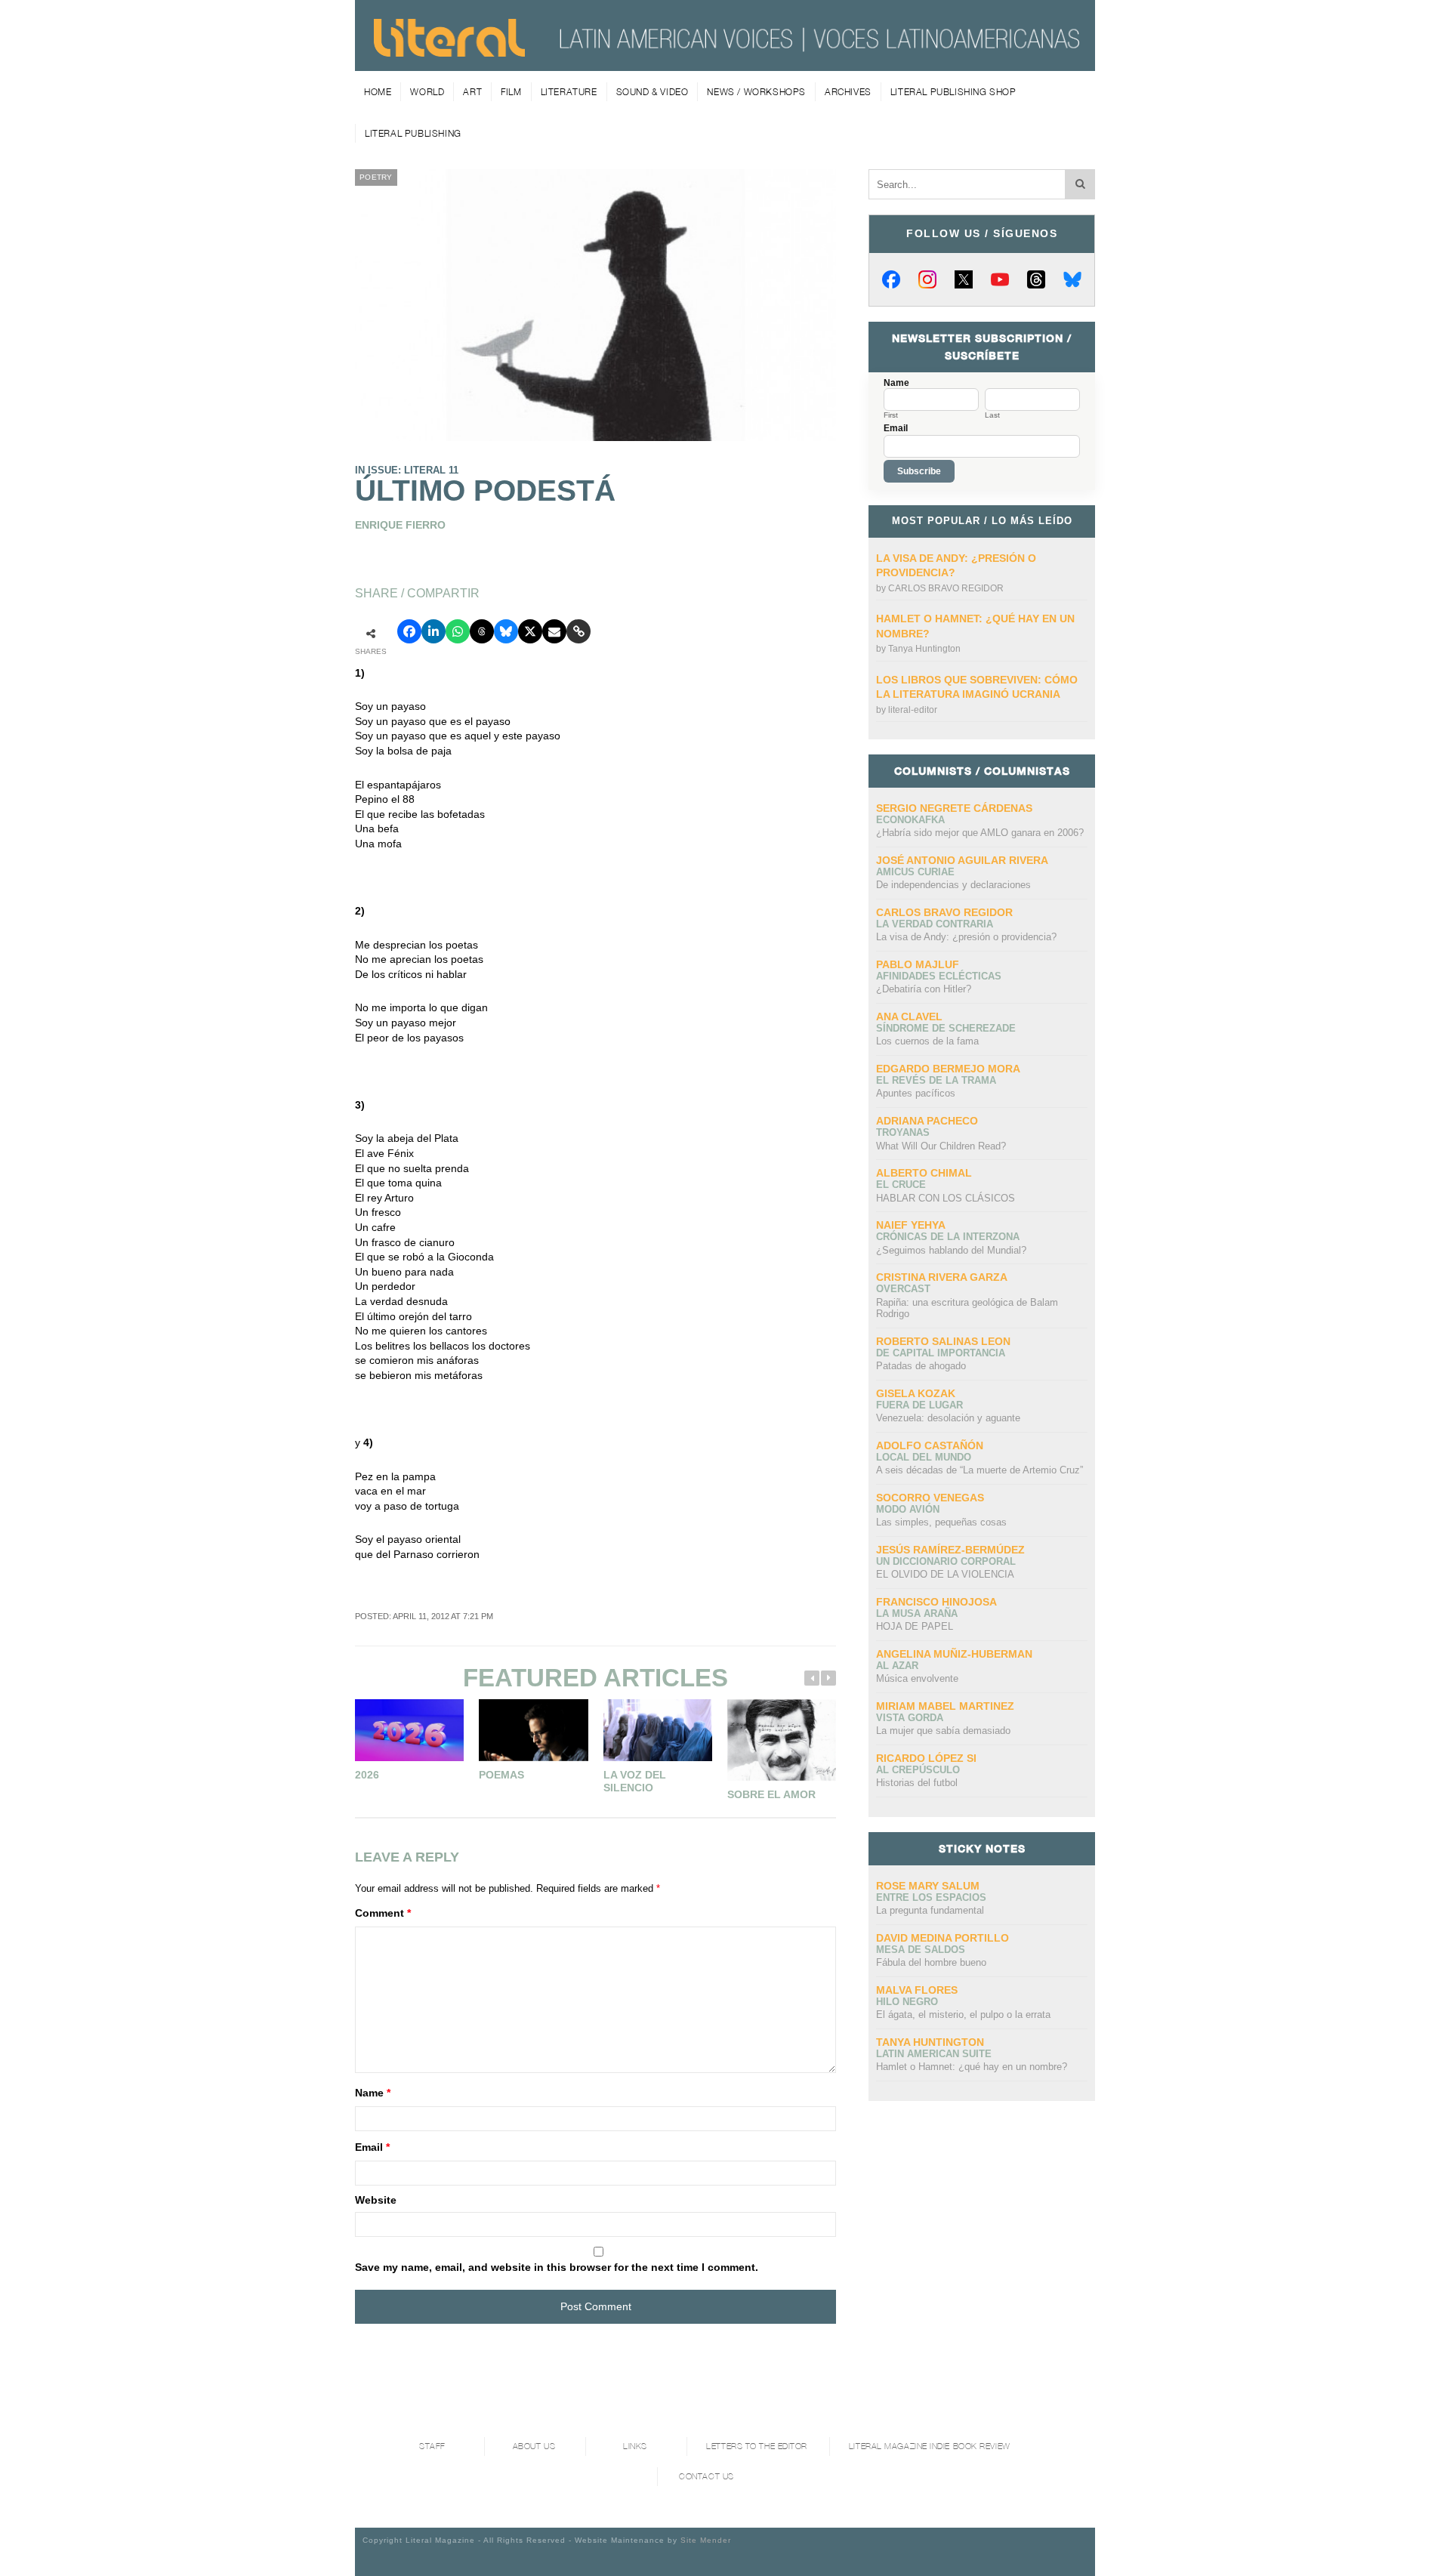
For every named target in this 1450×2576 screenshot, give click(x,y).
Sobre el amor (771, 1794)
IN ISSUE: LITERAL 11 (407, 470)
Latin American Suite (934, 2054)
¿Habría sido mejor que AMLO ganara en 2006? (980, 833)
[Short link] (578, 631)
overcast (903, 1289)
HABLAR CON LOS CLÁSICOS (946, 1198)
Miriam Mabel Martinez (945, 1706)
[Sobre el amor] (782, 1740)
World (427, 92)
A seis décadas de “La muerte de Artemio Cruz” (980, 1470)
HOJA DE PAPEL (915, 1626)
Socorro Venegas (930, 1498)
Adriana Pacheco (927, 1121)
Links (635, 2446)
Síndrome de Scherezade (946, 1028)
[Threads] (1036, 279)
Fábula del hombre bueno (931, 1962)
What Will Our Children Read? (941, 1146)
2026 (367, 1775)
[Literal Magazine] (449, 51)
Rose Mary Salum (928, 1886)
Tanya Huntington (924, 649)
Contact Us (706, 2477)
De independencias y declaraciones (953, 885)
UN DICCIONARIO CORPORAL (946, 1561)
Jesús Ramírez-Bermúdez (950, 1550)
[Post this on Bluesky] (506, 631)
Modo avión (908, 1509)
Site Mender (706, 2540)
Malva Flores (917, 1990)
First (891, 415)
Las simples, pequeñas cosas (941, 1522)
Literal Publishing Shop (953, 92)
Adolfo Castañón (930, 1445)
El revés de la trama (936, 1080)
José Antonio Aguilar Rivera (962, 860)
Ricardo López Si (926, 1758)
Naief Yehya (911, 1225)
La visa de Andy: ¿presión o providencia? (966, 937)
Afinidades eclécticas (939, 976)
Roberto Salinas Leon (943, 1341)
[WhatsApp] (458, 631)
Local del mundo (924, 1457)
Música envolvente (917, 1678)
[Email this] (554, 631)
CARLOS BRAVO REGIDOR (946, 588)
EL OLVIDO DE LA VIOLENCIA (945, 1574)
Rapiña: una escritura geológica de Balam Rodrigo (967, 1308)
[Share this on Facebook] (409, 631)
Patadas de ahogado (921, 1366)
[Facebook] (891, 279)
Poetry (376, 177)
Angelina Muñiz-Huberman (954, 1654)
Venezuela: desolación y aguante (948, 1418)
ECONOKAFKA (910, 820)
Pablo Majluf (918, 964)
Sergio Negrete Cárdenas (954, 808)
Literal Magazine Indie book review (930, 2446)
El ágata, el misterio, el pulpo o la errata (963, 2015)
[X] (964, 279)
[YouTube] (1000, 279)
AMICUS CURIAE (915, 872)
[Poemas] (533, 1730)
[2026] (409, 1730)
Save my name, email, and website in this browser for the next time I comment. (557, 2267)
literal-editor (913, 710)
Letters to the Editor (757, 2446)
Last (992, 415)
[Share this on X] (530, 631)
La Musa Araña (917, 1613)
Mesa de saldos (921, 1950)
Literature (569, 92)
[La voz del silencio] (658, 1730)
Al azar (897, 1666)
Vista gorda (910, 1718)
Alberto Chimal (924, 1173)
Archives (848, 92)
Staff (432, 2446)
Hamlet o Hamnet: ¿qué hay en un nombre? (972, 2067)
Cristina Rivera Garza (942, 1277)
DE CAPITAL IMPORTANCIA (941, 1353)
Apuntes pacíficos (916, 1093)
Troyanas (903, 1132)
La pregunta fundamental (930, 1910)
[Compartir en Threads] (482, 631)
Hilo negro (907, 2002)
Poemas (501, 1775)
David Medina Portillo (942, 1938)
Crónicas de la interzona (948, 1237)
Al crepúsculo (918, 1770)
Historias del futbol (917, 1783)
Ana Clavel (909, 1017)
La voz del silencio (635, 1782)
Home (378, 92)
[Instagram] (927, 279)
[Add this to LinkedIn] (433, 631)
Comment (383, 1913)
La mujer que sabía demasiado (943, 1731)
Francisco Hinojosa (936, 1602)
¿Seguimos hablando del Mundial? (951, 1250)
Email (372, 2147)
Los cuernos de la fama (927, 1041)
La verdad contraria (935, 924)
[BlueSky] (1072, 279)
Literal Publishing (413, 133)
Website (376, 2200)
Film (511, 92)
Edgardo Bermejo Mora (948, 1069)
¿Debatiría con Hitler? (924, 989)
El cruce (901, 1185)
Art (472, 92)
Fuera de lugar (919, 1405)
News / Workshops (756, 92)
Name (373, 2093)
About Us (534, 2446)
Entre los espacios (931, 1897)
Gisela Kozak (916, 1393)
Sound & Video (652, 92)
